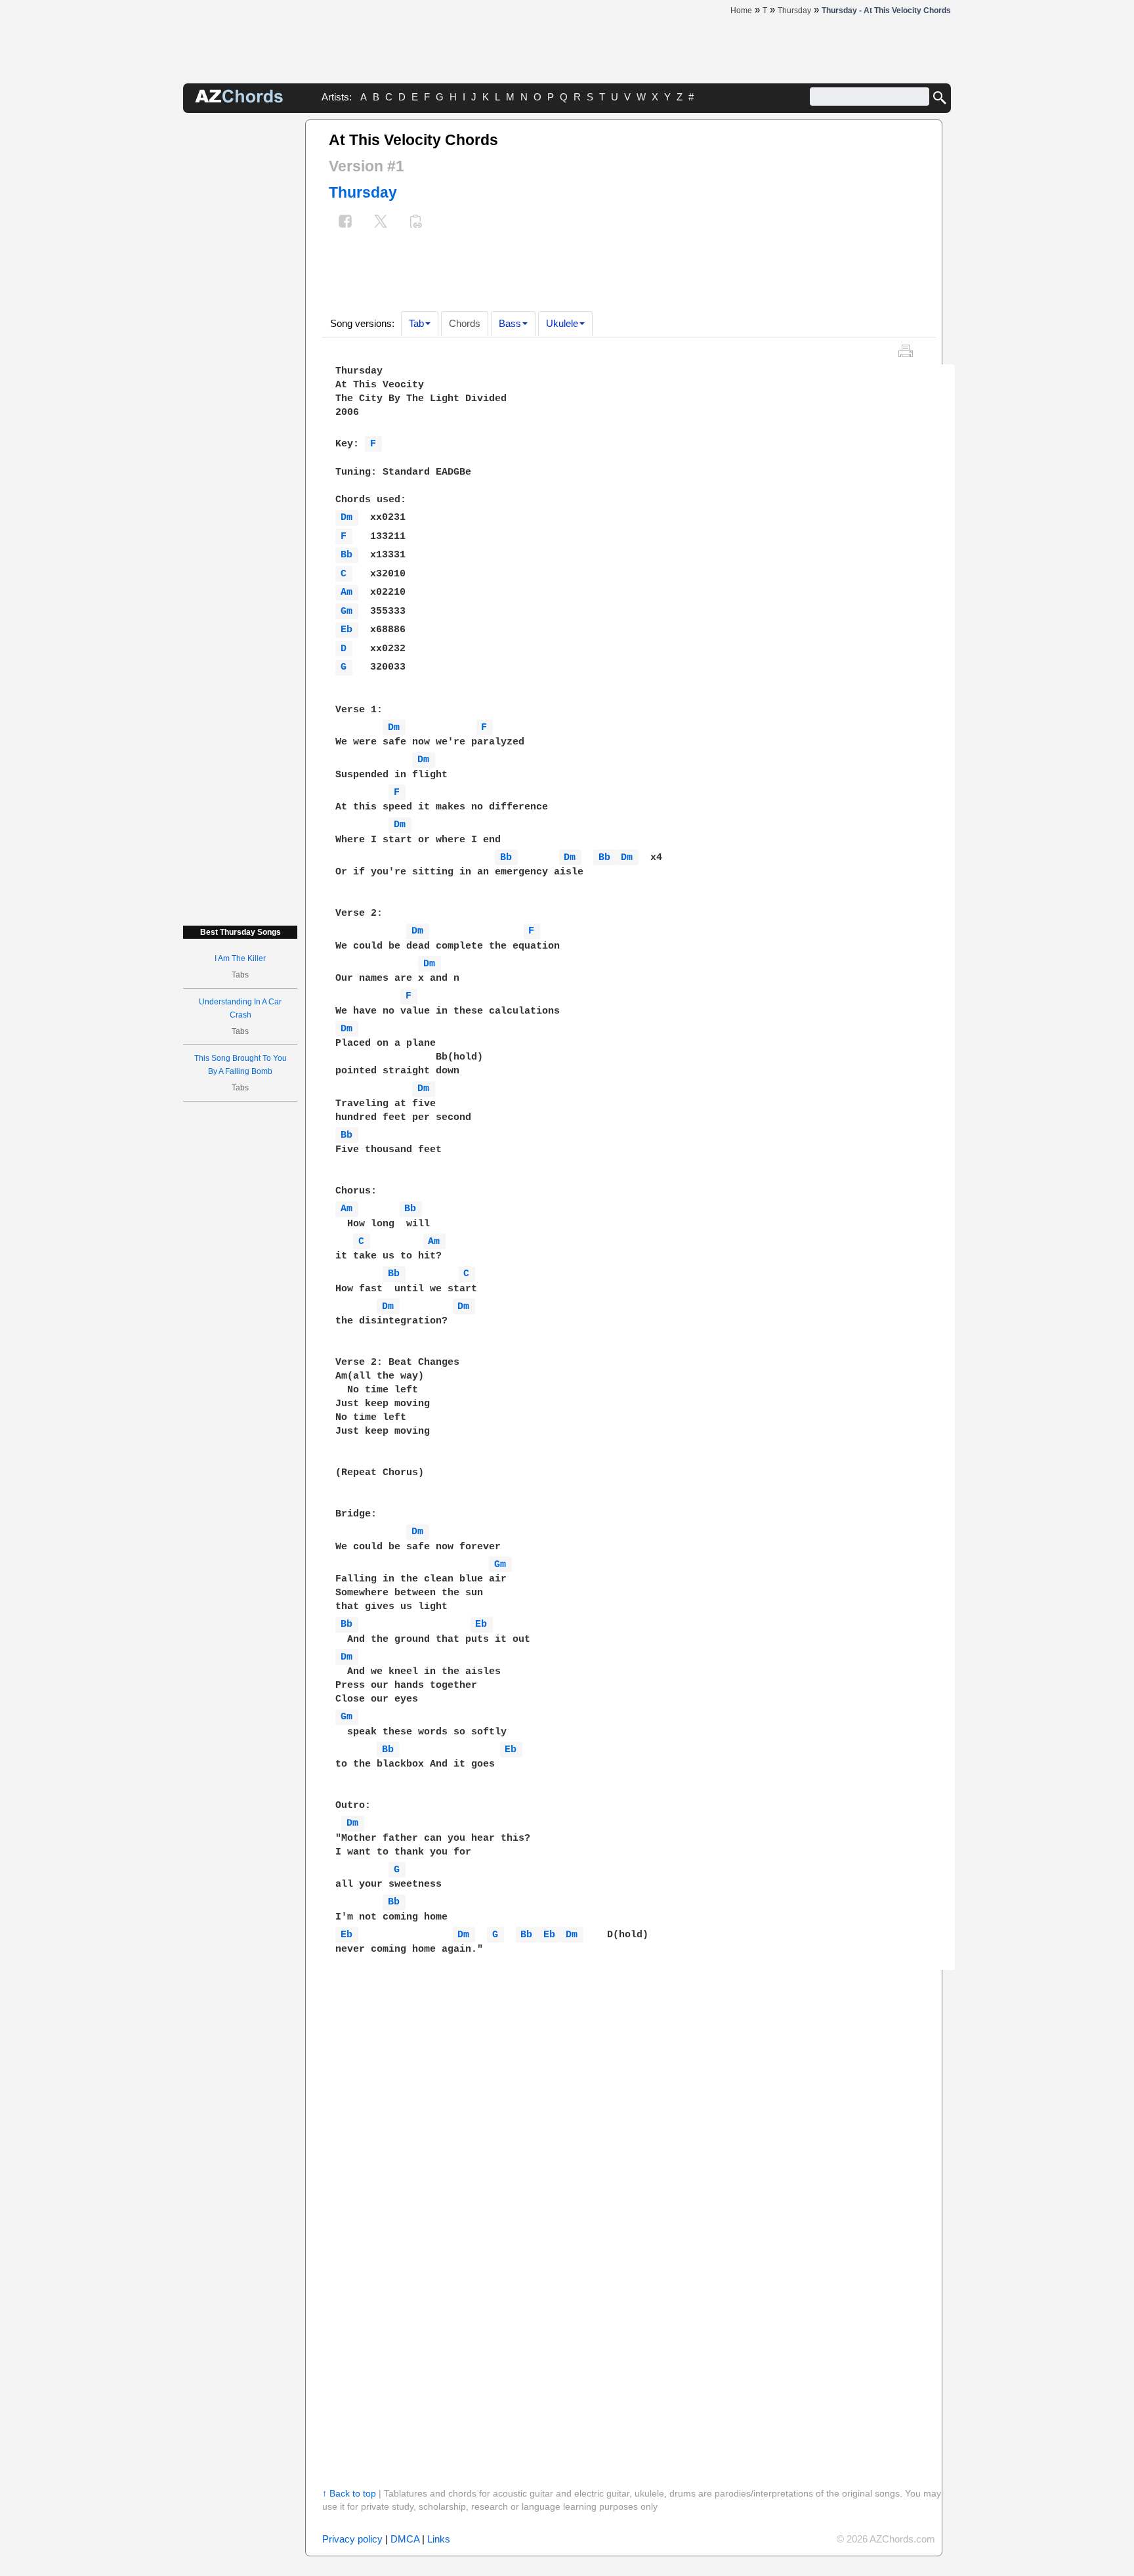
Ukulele (562, 323)
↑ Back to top (349, 2493)
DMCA (405, 2539)
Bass (510, 323)
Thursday (363, 192)
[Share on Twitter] (381, 223)
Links (439, 2539)
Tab (416, 323)
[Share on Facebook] (345, 223)
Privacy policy (352, 2539)
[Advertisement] (240, 316)
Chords (465, 323)
